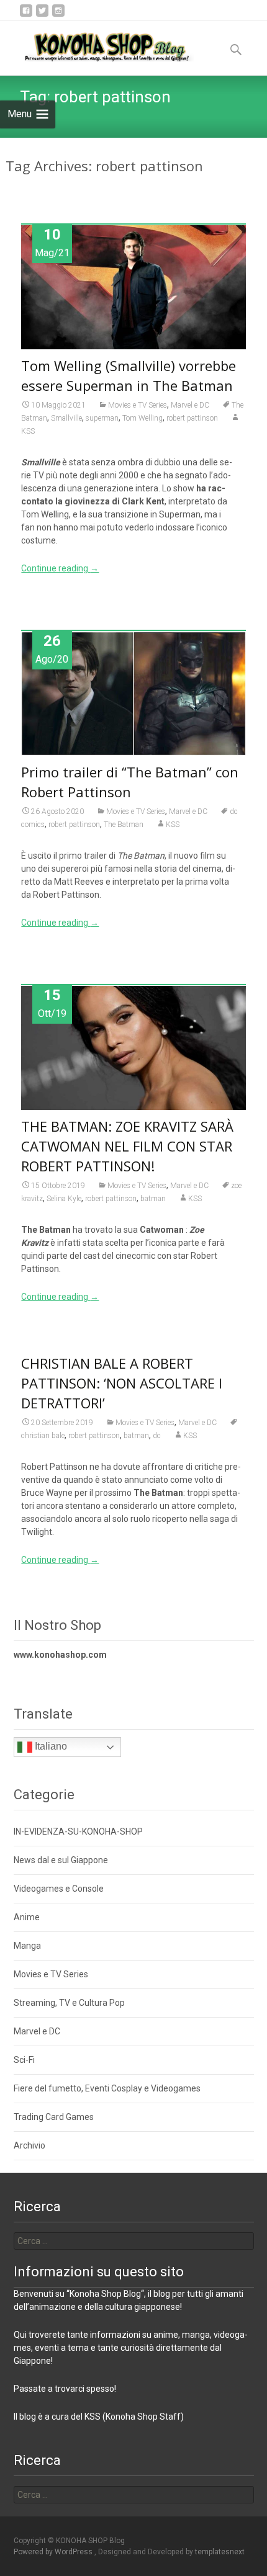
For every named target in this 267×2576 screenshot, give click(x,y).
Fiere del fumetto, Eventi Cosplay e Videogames (107, 2088)
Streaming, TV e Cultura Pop (69, 2003)
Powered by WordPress (54, 2552)
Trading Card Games (54, 2117)
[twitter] (42, 15)
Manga (27, 1946)
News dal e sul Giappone (61, 1860)
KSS (173, 825)
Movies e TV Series (138, 405)
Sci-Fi (24, 2060)
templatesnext (220, 2552)
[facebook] (26, 15)
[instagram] (58, 15)
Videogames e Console (59, 1889)
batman (153, 1199)
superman (102, 418)
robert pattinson (192, 418)
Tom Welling (143, 418)
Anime (27, 1917)
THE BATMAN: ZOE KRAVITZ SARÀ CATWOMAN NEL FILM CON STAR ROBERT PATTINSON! (127, 1146)
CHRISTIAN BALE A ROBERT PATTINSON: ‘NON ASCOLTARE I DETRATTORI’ (122, 1383)
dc (157, 1436)
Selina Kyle (64, 1199)
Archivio (29, 2145)
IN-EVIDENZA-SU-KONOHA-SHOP (78, 1831)
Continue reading (60, 568)
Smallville (66, 418)
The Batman (124, 825)
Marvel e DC (190, 405)
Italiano (50, 1747)
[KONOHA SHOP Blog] (97, 45)
